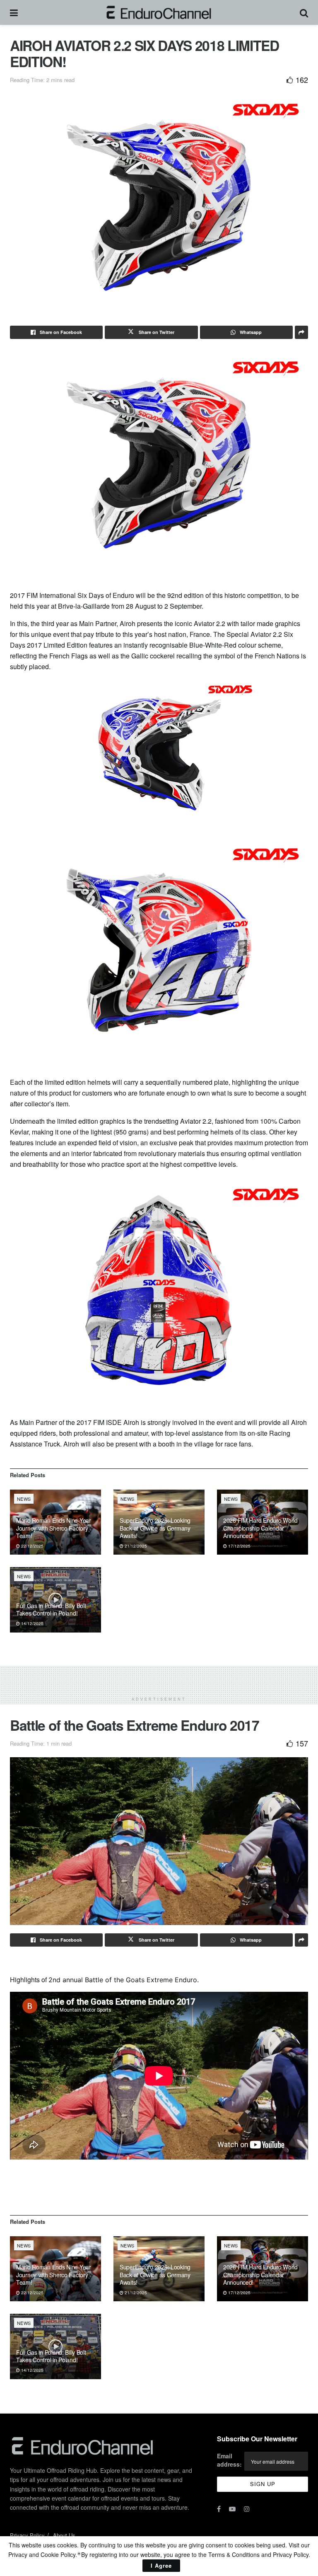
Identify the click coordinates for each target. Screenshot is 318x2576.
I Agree (161, 2565)
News (24, 1499)
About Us (64, 2535)
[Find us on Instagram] (247, 2509)
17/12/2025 (239, 1546)
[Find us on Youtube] (232, 2509)
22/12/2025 (32, 1546)
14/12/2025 (32, 1623)
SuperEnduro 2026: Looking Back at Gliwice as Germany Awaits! (155, 1528)
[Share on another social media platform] (301, 332)
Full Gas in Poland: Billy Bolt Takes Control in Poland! (51, 1609)
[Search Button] (304, 12)
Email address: (229, 2460)
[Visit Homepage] (159, 12)
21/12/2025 (135, 1546)
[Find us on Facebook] (219, 2509)
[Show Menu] (14, 12)
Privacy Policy (27, 2535)
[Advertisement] (159, 1678)
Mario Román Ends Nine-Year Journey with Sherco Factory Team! (54, 1528)
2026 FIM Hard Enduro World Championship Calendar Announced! (260, 1528)
